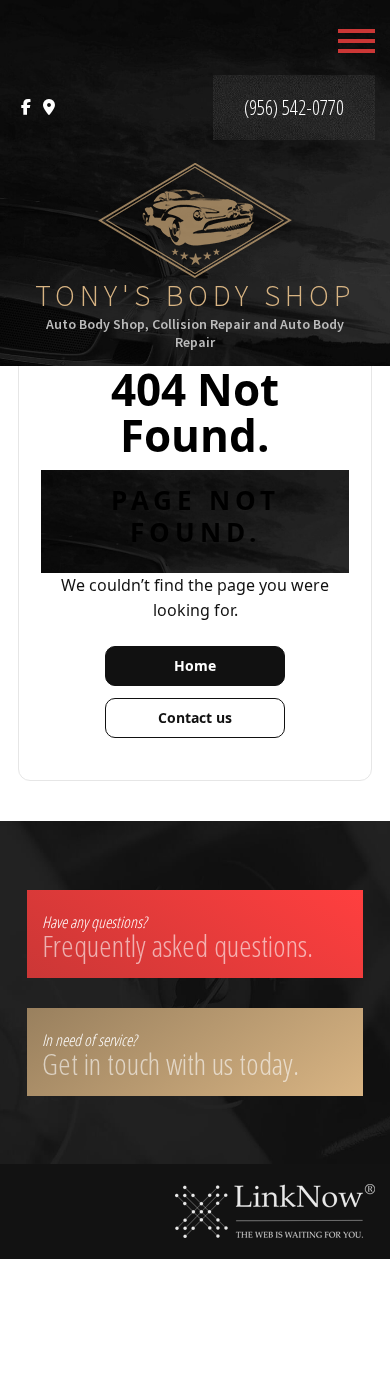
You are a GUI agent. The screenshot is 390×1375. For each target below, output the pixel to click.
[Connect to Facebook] (26, 107)
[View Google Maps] (49, 107)
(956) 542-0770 (294, 107)
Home (195, 665)
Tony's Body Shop (195, 295)
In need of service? (170, 1056)
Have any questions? (177, 938)
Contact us (195, 717)
